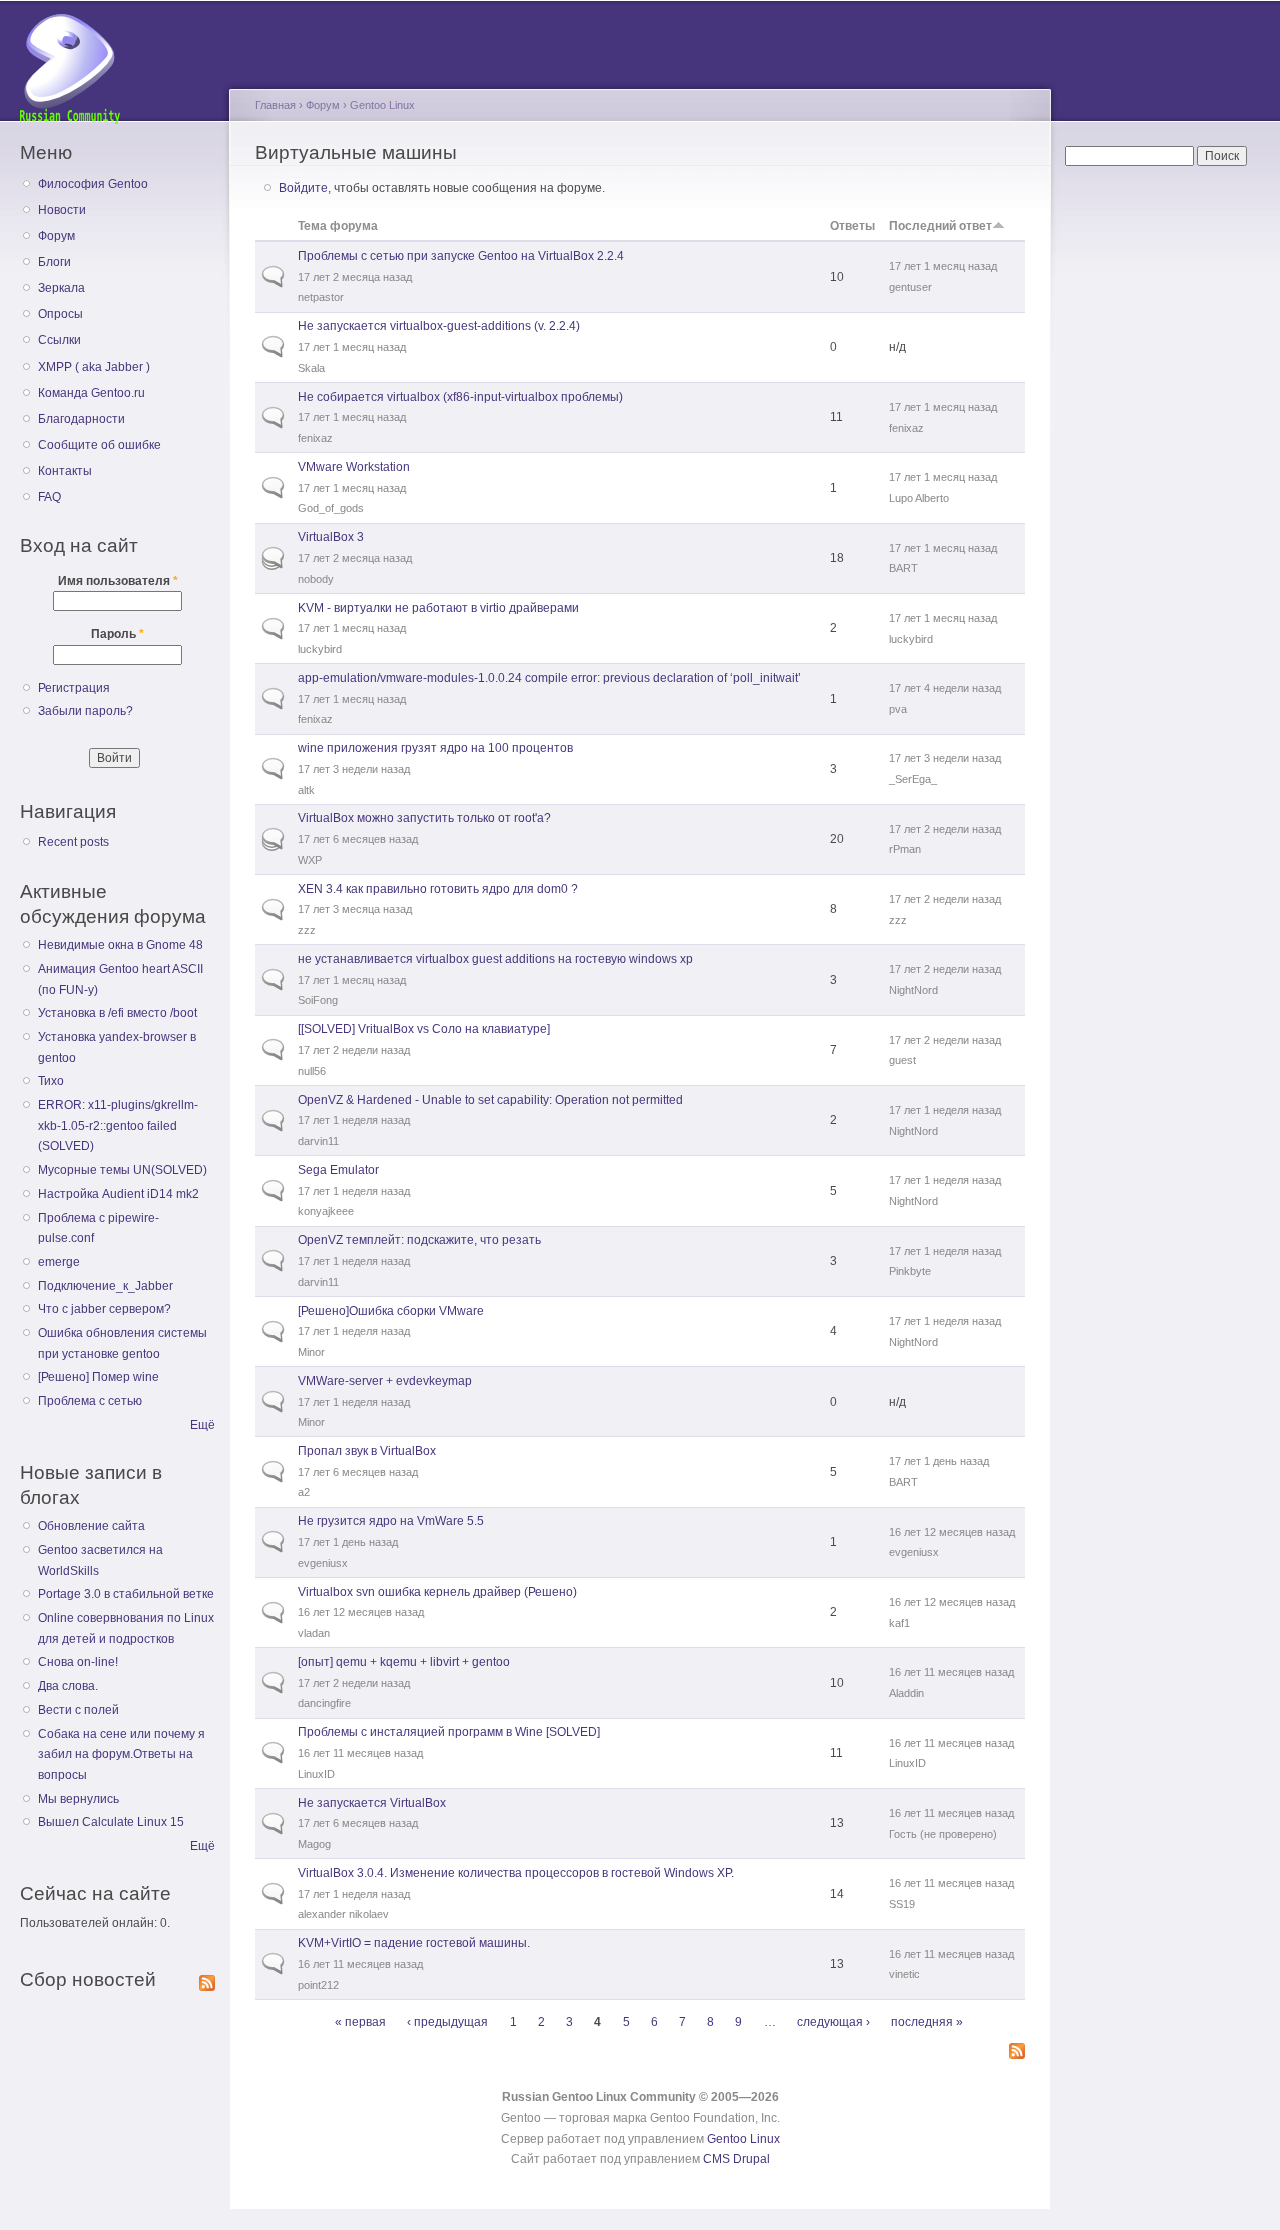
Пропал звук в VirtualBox (367, 1451)
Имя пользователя (118, 581)
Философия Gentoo (93, 184)
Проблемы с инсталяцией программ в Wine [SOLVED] (449, 1732)
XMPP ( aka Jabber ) (94, 367)
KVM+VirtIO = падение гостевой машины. (414, 1943)
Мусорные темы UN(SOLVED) (122, 1170)
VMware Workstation (354, 467)
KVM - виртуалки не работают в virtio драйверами (438, 608)
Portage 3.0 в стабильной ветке (126, 1594)
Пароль (117, 634)
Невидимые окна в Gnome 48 (120, 945)
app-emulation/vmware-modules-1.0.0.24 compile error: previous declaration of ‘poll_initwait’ (549, 678)
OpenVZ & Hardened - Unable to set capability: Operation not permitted (490, 1100)
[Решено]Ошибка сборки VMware (391, 1311)
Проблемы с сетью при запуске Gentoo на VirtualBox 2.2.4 (461, 256)
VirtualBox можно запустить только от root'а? (424, 818)
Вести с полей (78, 1710)
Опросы (60, 314)
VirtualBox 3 (331, 537)
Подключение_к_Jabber (105, 1286)
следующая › (833, 2022)
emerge (59, 1262)
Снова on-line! (78, 1662)
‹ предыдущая (447, 2022)
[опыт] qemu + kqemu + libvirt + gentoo (404, 1662)
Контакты (65, 471)
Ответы (852, 226)
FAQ (49, 497)
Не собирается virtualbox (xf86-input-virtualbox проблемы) (460, 397)
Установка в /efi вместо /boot (117, 1013)
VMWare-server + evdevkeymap (385, 1381)
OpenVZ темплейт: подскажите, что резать (419, 1240)
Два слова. (68, 1686)
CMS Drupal (736, 2159)
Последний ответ (940, 226)
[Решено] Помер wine (98, 1377)
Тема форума (338, 226)
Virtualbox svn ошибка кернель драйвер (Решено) (437, 1592)
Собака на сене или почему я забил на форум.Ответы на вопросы (121, 1754)
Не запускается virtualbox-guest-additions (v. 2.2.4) (439, 326)
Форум (56, 236)
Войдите (303, 188)
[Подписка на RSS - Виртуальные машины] (1017, 2052)
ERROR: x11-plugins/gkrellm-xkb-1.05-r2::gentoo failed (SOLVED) (118, 1125)
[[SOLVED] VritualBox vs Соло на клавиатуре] (424, 1029)
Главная (275, 105)
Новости (62, 210)
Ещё (202, 1425)
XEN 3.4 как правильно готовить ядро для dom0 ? (438, 889)
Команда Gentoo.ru (91, 393)
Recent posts (73, 842)
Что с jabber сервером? (104, 1309)
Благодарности (81, 419)
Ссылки (59, 340)
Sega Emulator (338, 1170)
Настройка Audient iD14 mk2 (118, 1194)
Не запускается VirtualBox (372, 1803)
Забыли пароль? (85, 711)
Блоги (54, 262)
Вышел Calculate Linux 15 (111, 1822)
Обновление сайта (91, 1526)
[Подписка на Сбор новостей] (207, 1979)
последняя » (927, 2022)
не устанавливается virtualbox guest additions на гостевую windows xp (495, 959)
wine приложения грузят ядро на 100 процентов (435, 748)
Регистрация (74, 688)
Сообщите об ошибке (99, 445)
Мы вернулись (78, 1799)
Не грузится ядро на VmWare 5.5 (391, 1521)
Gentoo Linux (382, 105)
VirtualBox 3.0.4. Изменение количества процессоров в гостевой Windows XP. (516, 1873)
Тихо (51, 1081)
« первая (360, 2022)
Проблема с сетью (90, 1401)
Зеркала (61, 288)
